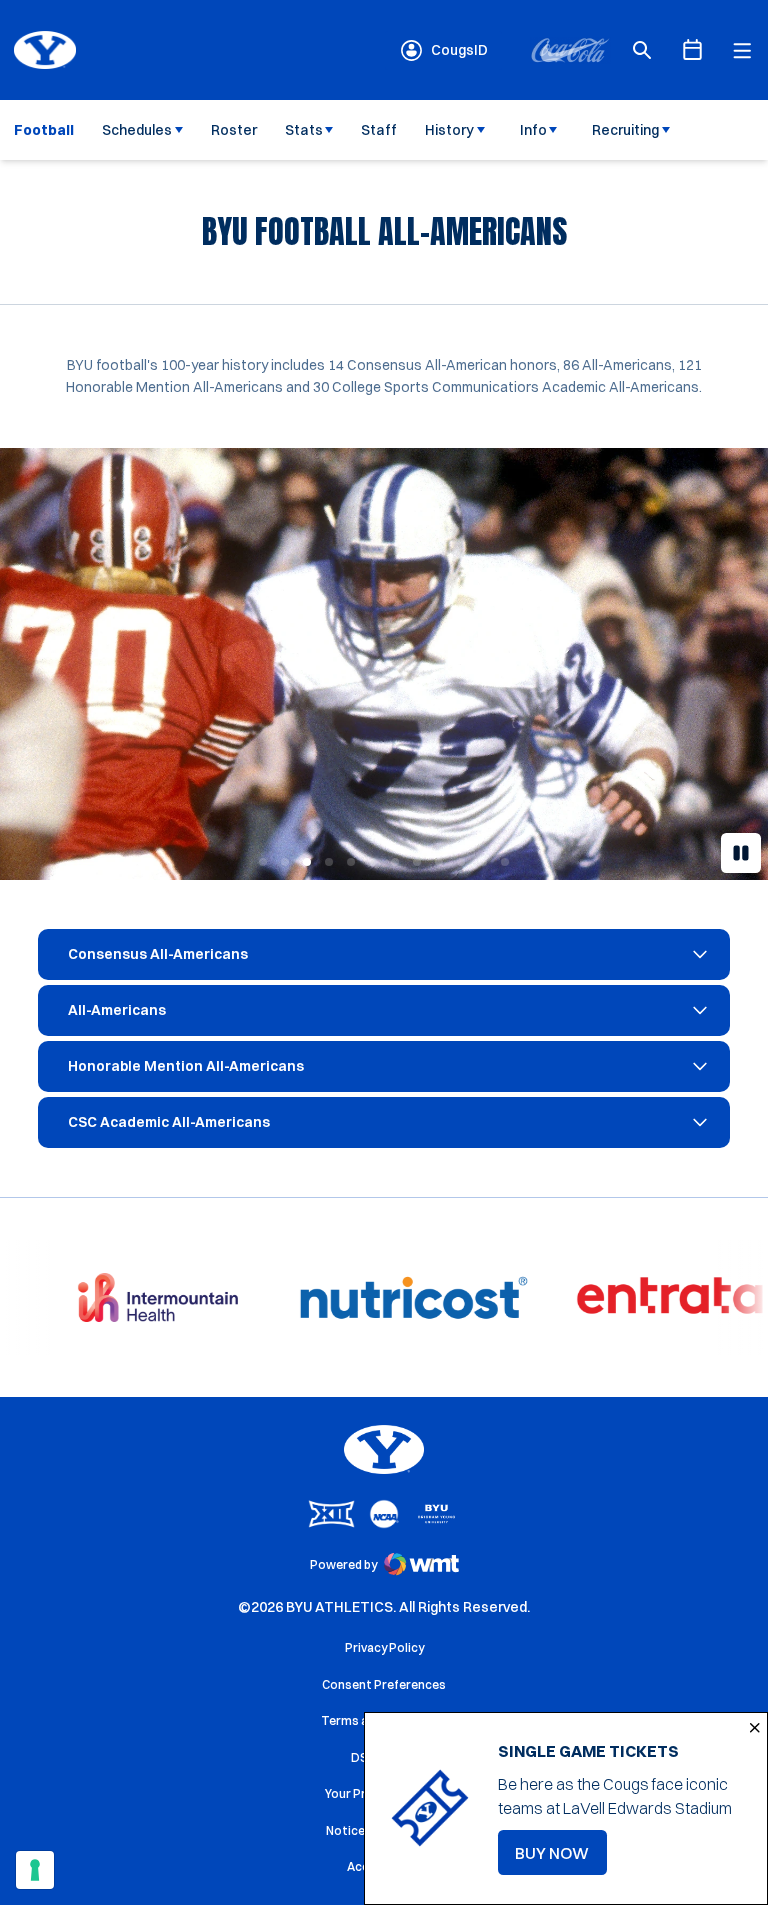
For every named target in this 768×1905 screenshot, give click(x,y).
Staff (379, 130)
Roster (234, 130)
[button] (263, 862)
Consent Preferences (384, 1684)
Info (533, 130)
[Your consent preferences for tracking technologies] (35, 1870)
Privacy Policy (384, 1647)
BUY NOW (561, 1859)
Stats (304, 130)
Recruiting (625, 130)
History (449, 130)
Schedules (137, 130)
